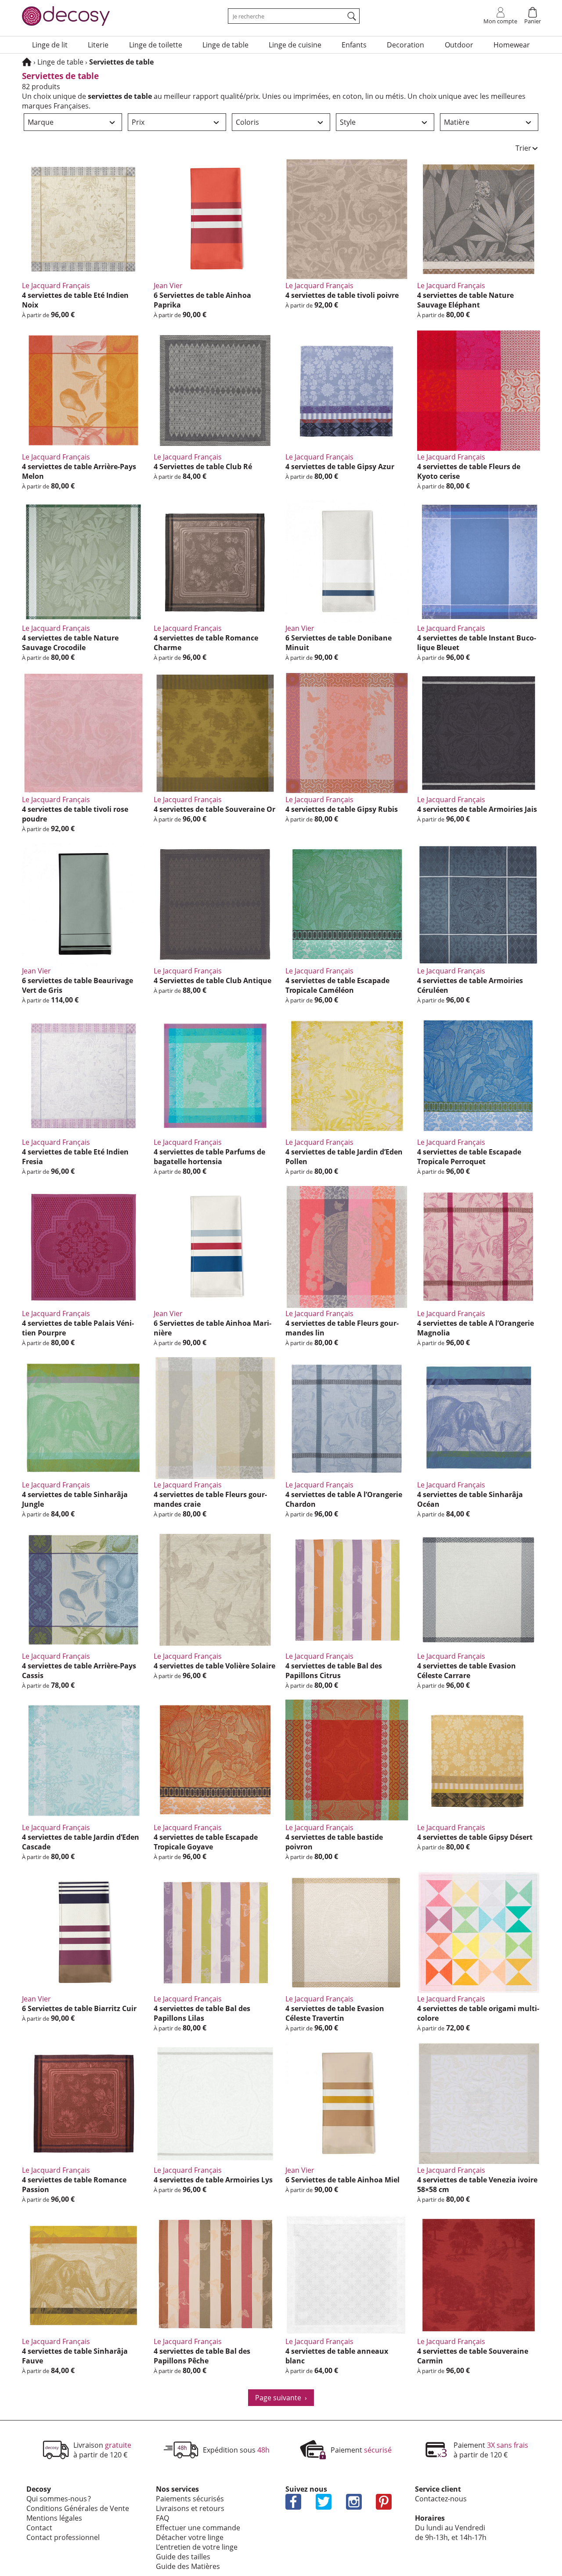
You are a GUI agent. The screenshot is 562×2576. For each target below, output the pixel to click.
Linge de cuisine (295, 45)
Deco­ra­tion (405, 45)
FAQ (162, 2518)
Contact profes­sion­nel (63, 2537)
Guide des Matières (188, 2566)
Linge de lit (50, 45)
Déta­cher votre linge (190, 2537)
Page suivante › (281, 2398)
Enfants (354, 45)
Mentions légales (54, 2518)
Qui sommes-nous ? (59, 2499)
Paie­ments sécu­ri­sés (190, 2499)
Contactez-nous (441, 2499)
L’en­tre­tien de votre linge (197, 2547)
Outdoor (459, 45)
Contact (39, 2528)
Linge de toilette (156, 45)
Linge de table (225, 45)
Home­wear (512, 45)
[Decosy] (27, 62)
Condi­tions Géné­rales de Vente (78, 2508)
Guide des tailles (183, 2557)
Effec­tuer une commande (198, 2528)
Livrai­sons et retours (190, 2508)
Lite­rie (98, 45)
